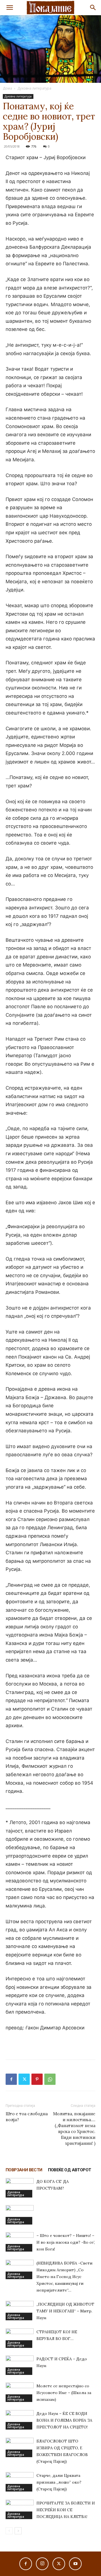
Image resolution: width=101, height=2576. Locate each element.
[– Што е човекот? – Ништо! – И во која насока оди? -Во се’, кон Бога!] (20, 2242)
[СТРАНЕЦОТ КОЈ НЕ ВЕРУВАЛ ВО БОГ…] (20, 2338)
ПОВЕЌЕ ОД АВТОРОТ (70, 2170)
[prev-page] (9, 2531)
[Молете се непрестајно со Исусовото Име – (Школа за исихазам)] (20, 2392)
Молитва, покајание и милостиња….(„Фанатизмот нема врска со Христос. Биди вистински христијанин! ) (74, 2129)
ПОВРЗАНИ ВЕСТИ (24, 2170)
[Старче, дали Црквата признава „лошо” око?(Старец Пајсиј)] (20, 2482)
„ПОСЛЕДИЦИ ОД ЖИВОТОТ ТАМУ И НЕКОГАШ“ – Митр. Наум (65, 2311)
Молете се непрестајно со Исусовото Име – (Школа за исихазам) (64, 2393)
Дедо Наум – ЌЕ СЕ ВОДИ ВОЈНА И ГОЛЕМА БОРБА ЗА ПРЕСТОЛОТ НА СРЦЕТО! (64, 2420)
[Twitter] (24, 2079)
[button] (10, 8)
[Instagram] (42, 2564)
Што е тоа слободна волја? (27, 2117)
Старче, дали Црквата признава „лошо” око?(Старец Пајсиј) (59, 2482)
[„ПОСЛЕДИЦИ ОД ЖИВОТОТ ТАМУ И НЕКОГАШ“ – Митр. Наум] (20, 2311)
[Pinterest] (37, 2079)
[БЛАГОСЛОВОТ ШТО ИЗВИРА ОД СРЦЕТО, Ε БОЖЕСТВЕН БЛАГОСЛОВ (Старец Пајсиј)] (20, 2447)
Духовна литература (34, 88)
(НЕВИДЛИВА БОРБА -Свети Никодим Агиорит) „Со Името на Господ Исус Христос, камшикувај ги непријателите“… (65, 2277)
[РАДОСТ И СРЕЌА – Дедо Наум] (20, 2365)
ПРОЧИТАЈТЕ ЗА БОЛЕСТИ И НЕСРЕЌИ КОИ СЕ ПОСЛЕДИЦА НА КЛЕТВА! (66, 2510)
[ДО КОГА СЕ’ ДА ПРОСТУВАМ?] (20, 2188)
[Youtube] (75, 2564)
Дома (7, 88)
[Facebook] (11, 2079)
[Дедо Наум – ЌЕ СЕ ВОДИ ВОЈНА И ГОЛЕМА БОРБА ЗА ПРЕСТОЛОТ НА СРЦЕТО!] (20, 2420)
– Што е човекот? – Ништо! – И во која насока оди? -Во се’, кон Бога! (66, 2242)
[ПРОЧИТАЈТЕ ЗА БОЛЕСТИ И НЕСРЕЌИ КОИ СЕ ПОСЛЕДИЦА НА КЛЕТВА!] (20, 2509)
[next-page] (18, 2531)
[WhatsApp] (50, 2079)
